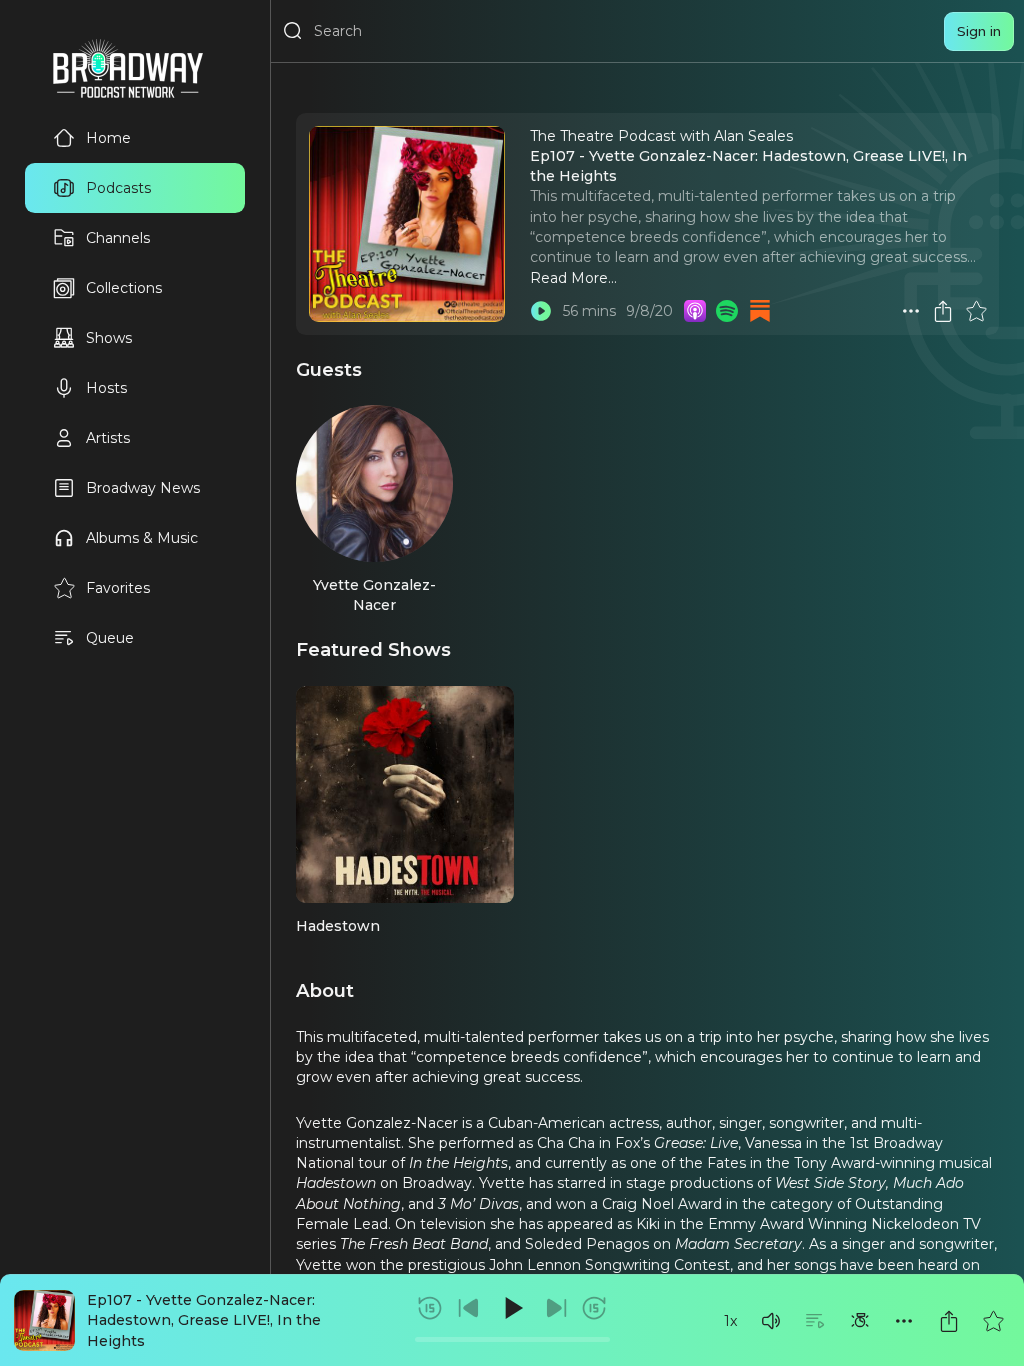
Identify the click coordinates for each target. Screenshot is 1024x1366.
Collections (124, 288)
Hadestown (338, 926)
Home (108, 138)
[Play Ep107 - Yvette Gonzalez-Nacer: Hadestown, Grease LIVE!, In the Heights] (541, 311)
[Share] (949, 1321)
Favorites (118, 588)
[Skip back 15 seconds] (430, 1308)
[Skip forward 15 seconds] (594, 1308)
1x (730, 1321)
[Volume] (771, 1321)
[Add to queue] (815, 1321)
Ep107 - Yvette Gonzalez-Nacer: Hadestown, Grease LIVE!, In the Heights (204, 1320)
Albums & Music (142, 538)
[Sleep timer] (860, 1321)
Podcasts (118, 188)
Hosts (106, 388)
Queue (110, 638)
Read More (569, 278)
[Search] (293, 31)
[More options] (904, 1321)
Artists (108, 438)
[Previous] (469, 1308)
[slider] (512, 1339)
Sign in (979, 31)
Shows (109, 338)
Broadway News (143, 488)
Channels (118, 238)
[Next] (556, 1308)
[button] (771, 1321)
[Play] (512, 1308)
